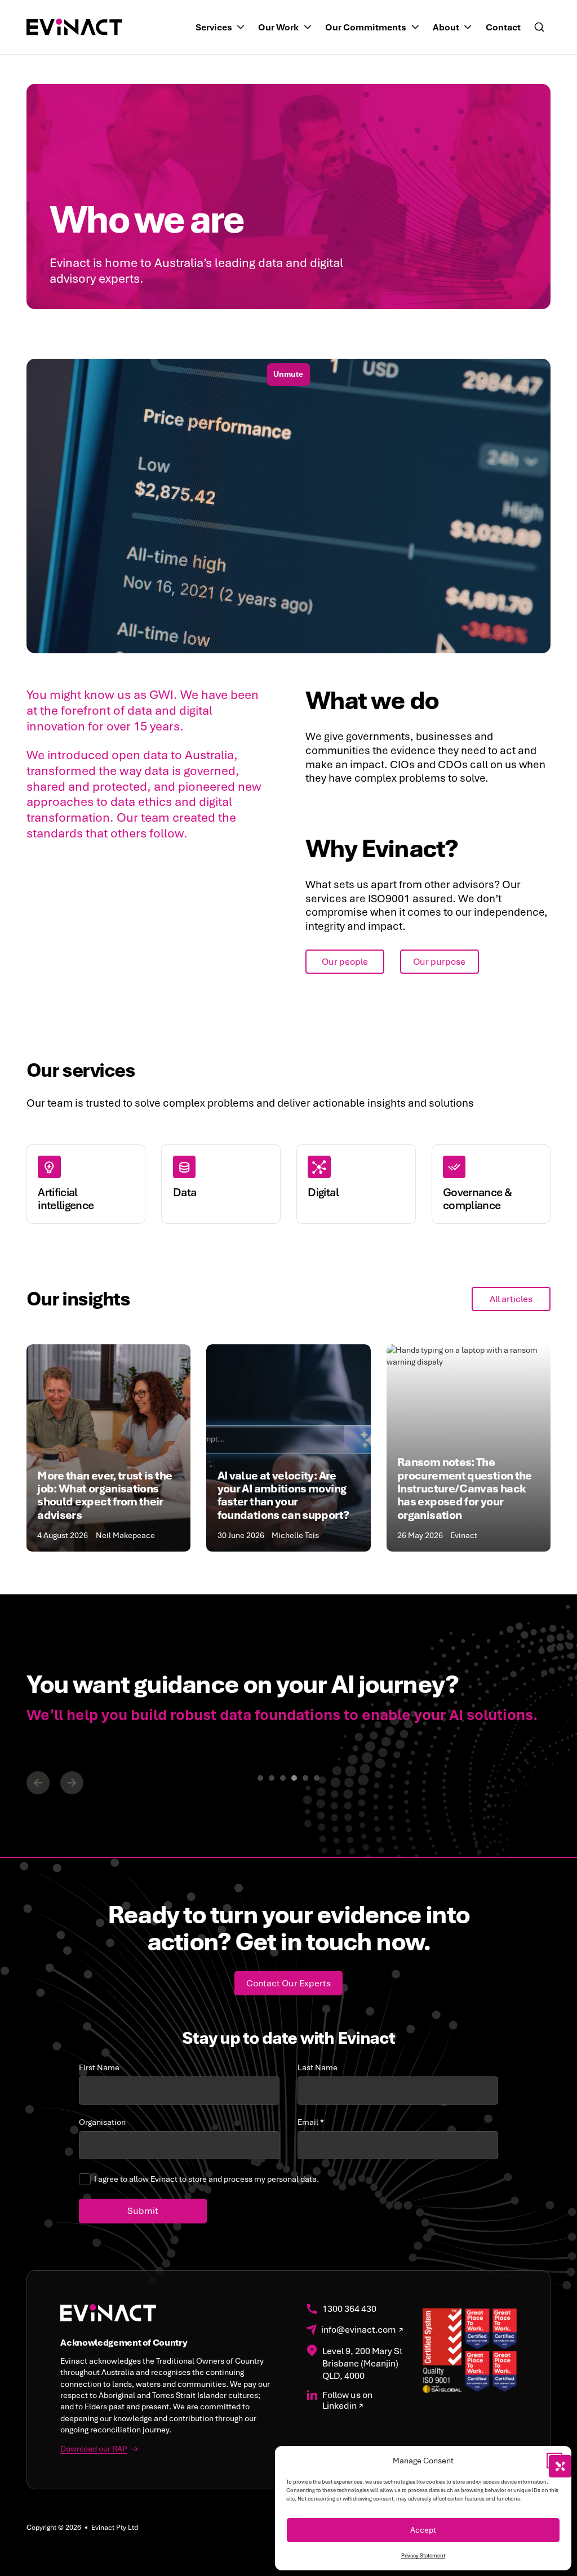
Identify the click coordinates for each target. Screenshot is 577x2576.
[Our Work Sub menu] (308, 27)
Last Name (318, 2068)
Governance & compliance (477, 1199)
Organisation (102, 2122)
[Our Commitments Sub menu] (415, 27)
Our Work (278, 27)
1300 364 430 (349, 2309)
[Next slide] (72, 1783)
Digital (323, 1192)
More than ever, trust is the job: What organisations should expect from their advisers (105, 1495)
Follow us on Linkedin (347, 2401)
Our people (345, 962)
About (446, 27)
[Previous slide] (38, 1783)
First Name (99, 2068)
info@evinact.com (359, 2330)
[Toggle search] (539, 27)
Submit (143, 2211)
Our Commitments (366, 27)
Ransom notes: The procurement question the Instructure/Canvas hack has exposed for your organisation (465, 1488)
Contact (503, 27)
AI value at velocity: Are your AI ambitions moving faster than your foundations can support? (284, 1495)
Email (311, 2122)
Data (185, 1192)
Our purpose (439, 962)
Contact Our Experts (288, 1983)
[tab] (260, 1778)
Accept (423, 2530)
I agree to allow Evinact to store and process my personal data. (207, 2179)
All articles (511, 1299)
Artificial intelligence (66, 1199)
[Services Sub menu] (241, 27)
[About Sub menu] (468, 27)
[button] (554, 2461)
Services (214, 27)
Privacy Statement (423, 2556)
